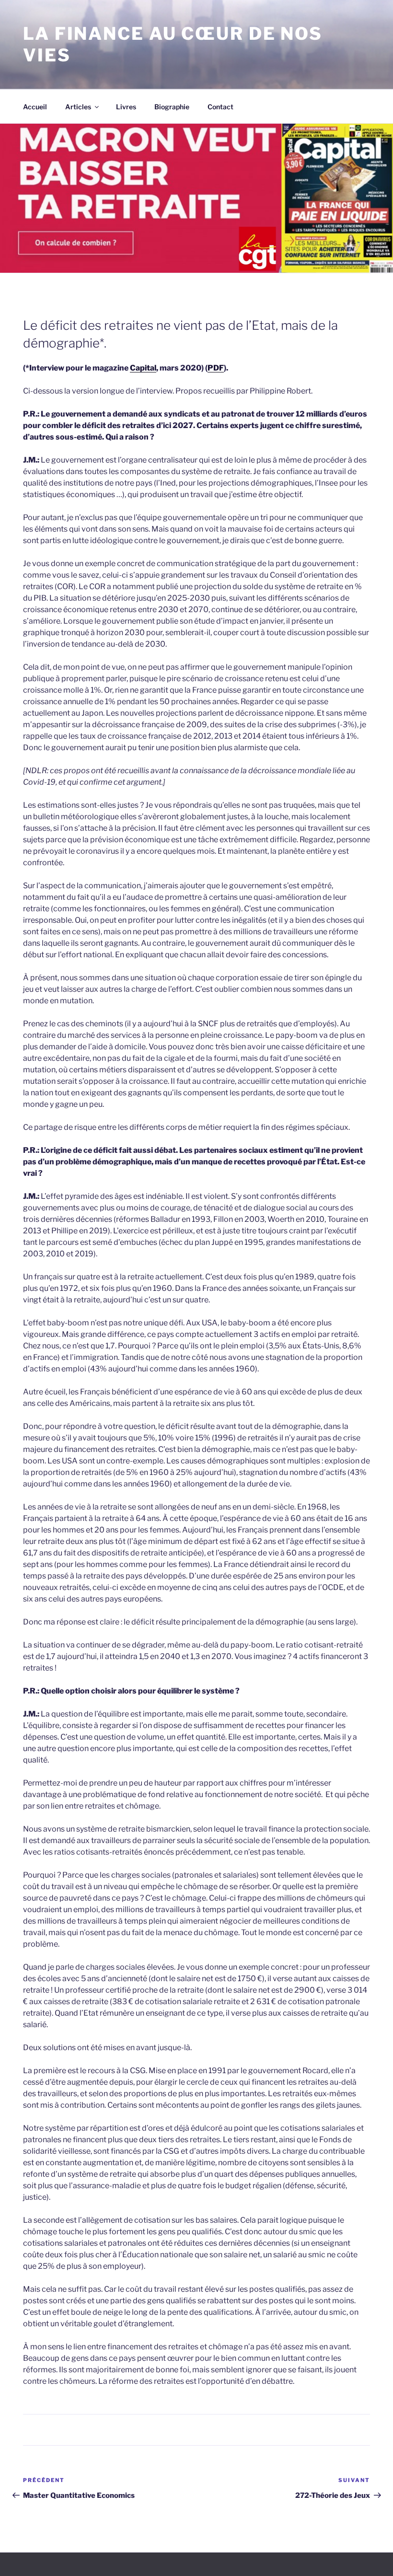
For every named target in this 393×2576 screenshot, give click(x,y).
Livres (126, 107)
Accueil (35, 107)
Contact (220, 107)
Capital (143, 368)
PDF (216, 368)
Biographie (172, 107)
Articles (78, 107)
